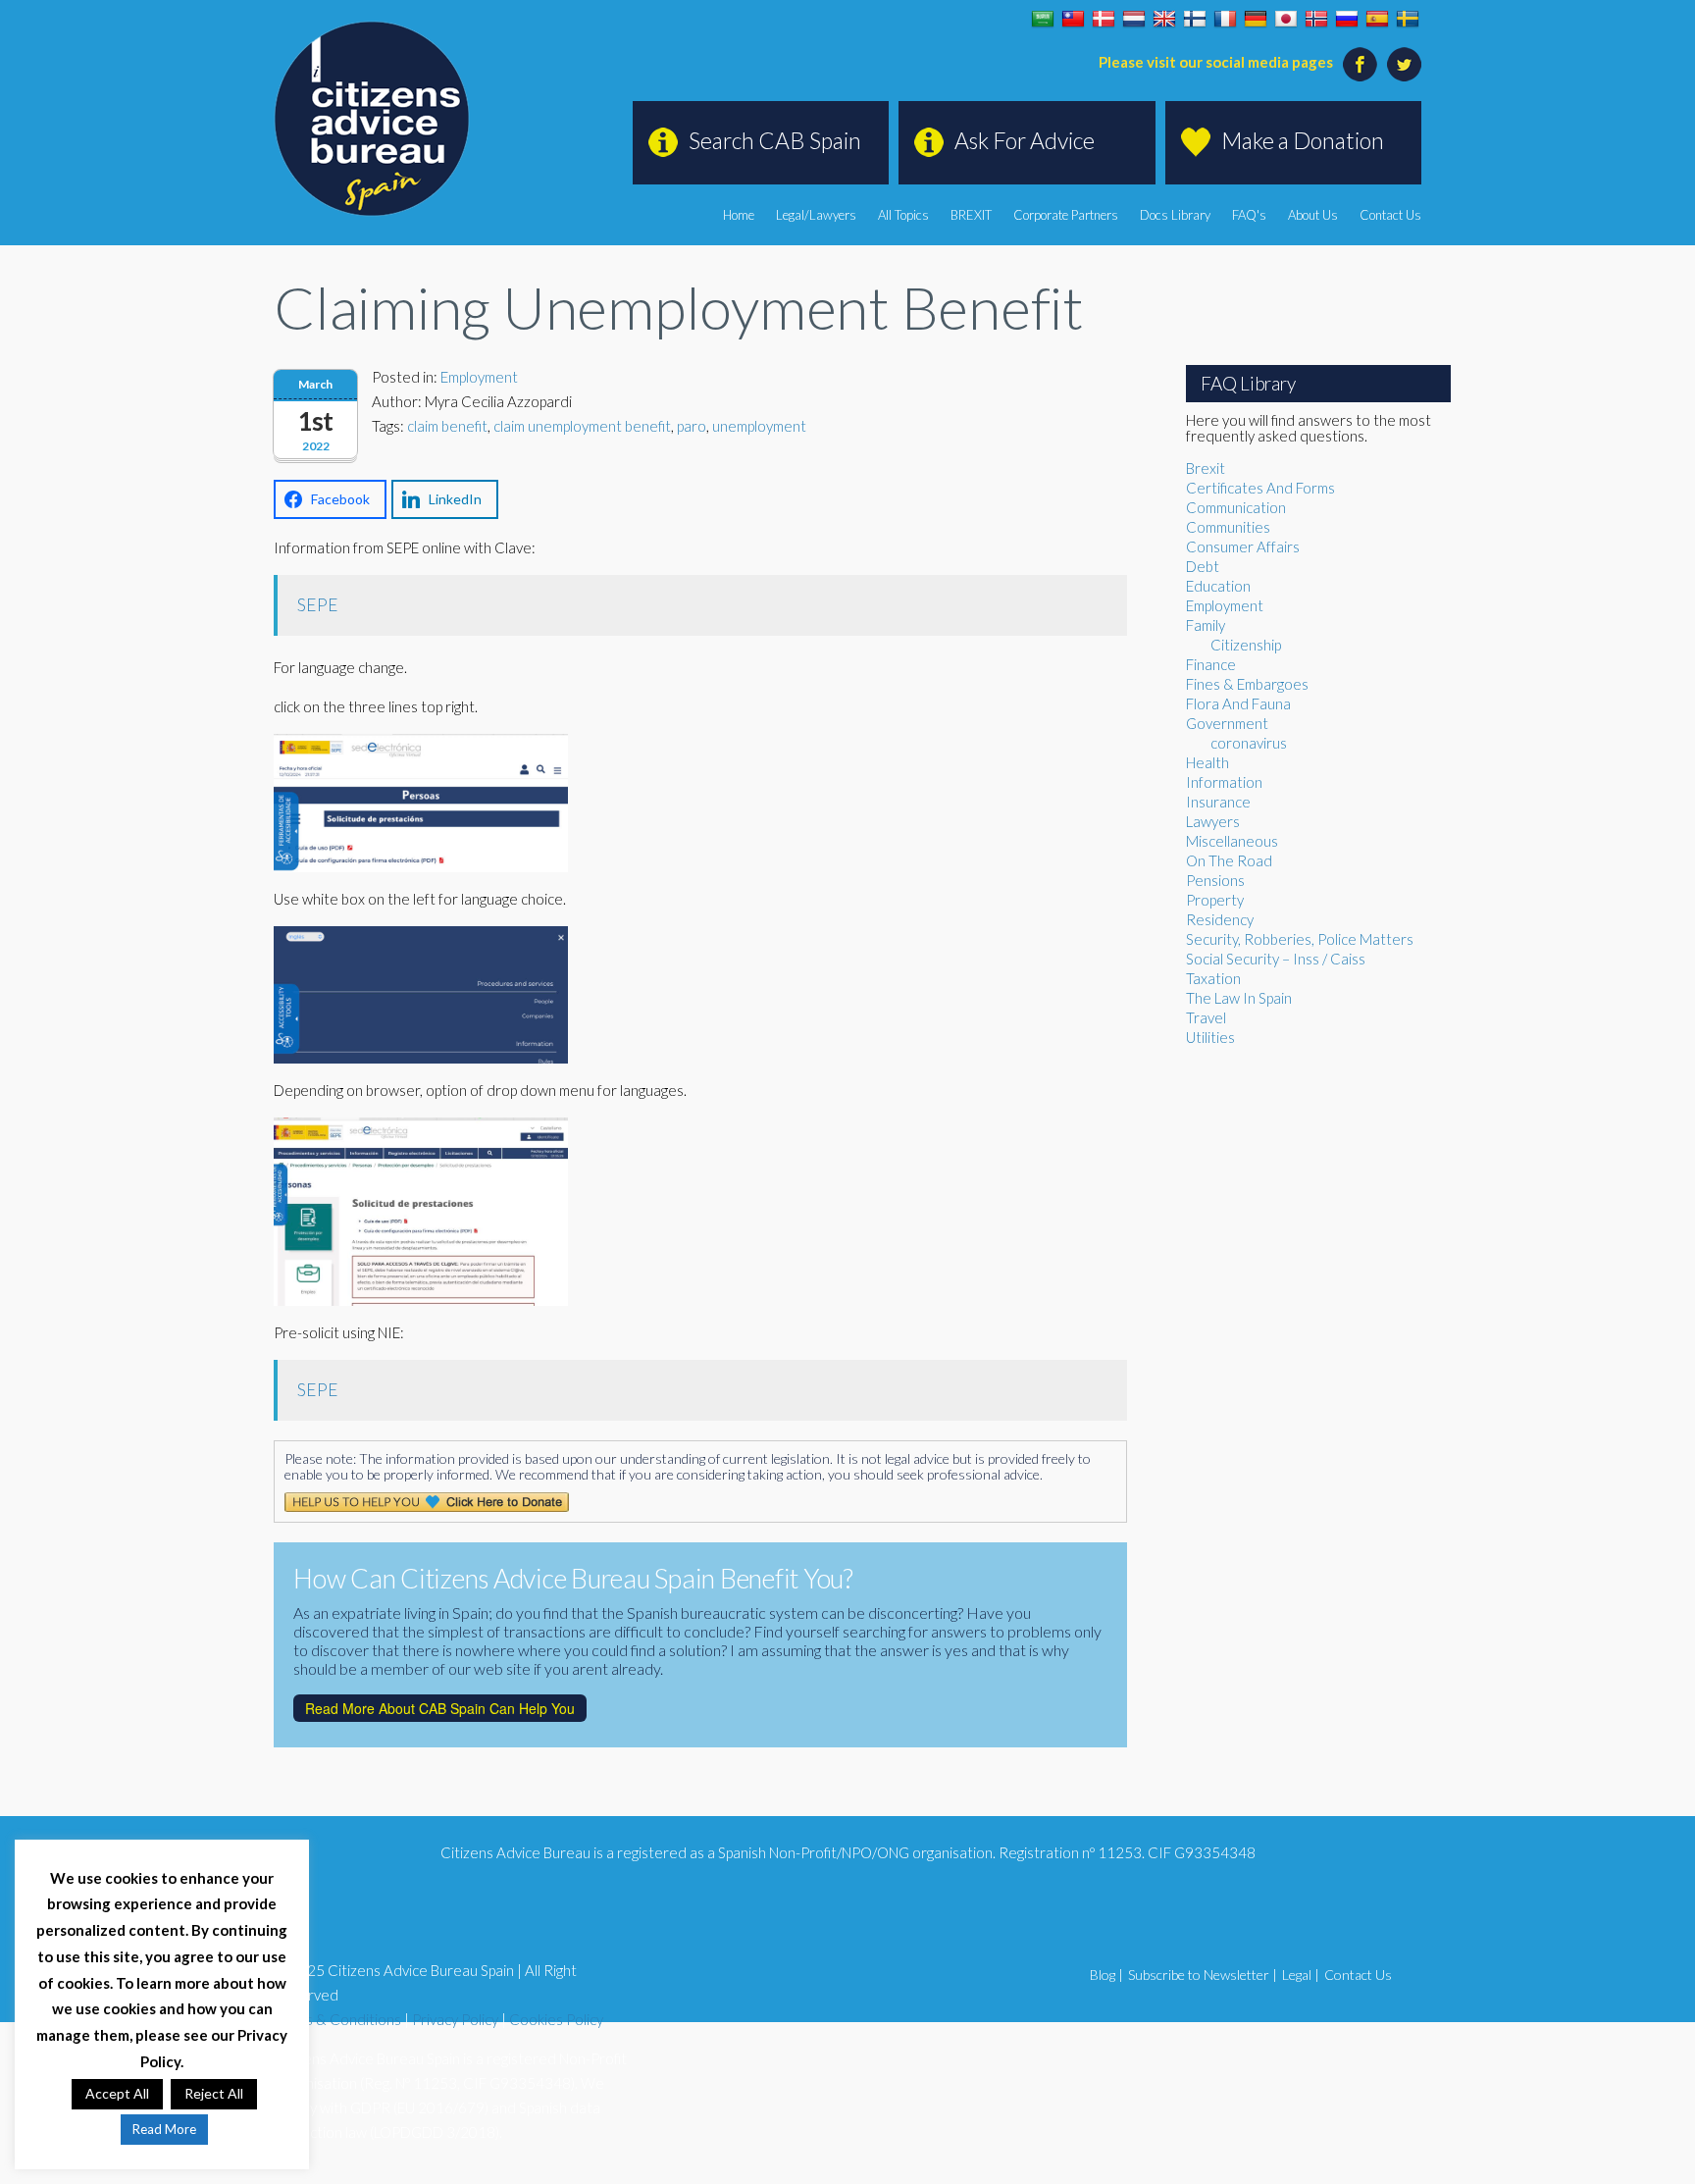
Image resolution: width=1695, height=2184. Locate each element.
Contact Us (1390, 215)
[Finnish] (1195, 20)
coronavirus (1249, 743)
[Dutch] (1134, 20)
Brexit (1206, 468)
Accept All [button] (117, 2093)
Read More (164, 2129)
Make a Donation (1303, 140)
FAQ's (1249, 215)
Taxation (1213, 978)
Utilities (1210, 1037)
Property (1215, 900)
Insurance (1218, 802)
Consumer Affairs (1243, 546)
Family (1206, 625)
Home (739, 215)
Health (1207, 762)
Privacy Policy (455, 2019)
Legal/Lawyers (816, 215)
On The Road (1229, 860)
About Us (1313, 215)
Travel (1206, 1017)
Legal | (1301, 1975)
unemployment (759, 426)
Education (1218, 586)
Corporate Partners (1066, 215)
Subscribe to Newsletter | (1203, 1975)
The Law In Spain (1239, 998)
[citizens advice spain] (372, 119)
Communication (1236, 507)
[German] (1256, 20)
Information (1224, 782)
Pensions (1215, 880)
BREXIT (971, 215)
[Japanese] (1286, 20)
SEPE (318, 605)
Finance (1211, 664)
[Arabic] (1043, 20)
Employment (479, 377)
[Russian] (1347, 20)
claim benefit (447, 426)
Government (1227, 723)
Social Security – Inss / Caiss (1276, 959)
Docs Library (1175, 215)
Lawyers (1213, 821)
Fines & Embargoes (1247, 684)
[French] (1225, 20)
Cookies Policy (556, 2019)
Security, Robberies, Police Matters (1300, 939)
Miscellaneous (1232, 841)
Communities (1228, 527)
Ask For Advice (1025, 140)
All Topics (903, 215)
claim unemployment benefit (582, 426)
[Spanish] (1377, 20)
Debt (1203, 566)
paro (692, 426)
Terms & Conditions (337, 2019)
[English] (1164, 20)
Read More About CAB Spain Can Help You (440, 1708)
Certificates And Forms (1260, 488)
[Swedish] (1408, 20)
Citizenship (1246, 645)
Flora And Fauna (1238, 703)
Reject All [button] (214, 2093)
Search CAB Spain (775, 140)
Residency (1220, 919)
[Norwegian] (1316, 20)
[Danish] (1104, 20)
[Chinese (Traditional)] (1073, 20)
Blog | (1106, 1975)
